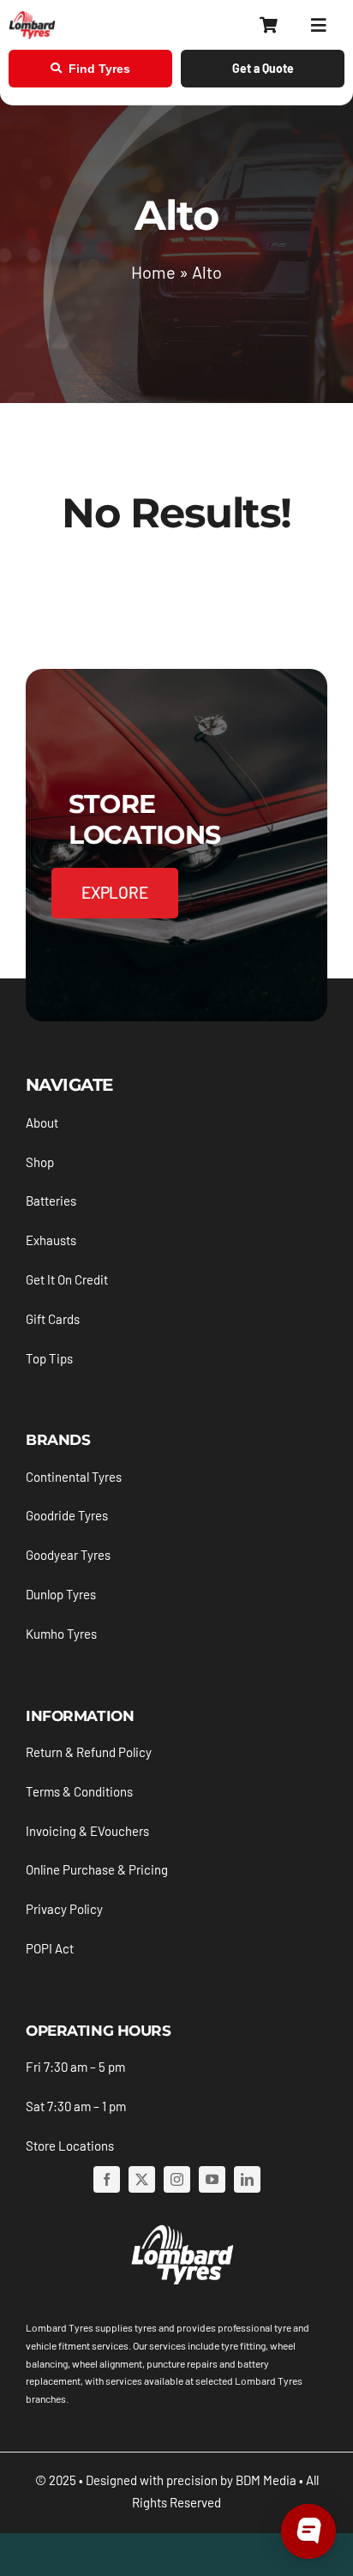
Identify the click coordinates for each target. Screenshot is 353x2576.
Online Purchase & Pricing (97, 1869)
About (42, 1122)
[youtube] (212, 2179)
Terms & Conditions (79, 1791)
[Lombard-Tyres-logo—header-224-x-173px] (32, 18)
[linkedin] (247, 2179)
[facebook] (107, 2179)
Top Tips (49, 1358)
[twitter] (142, 2179)
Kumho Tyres (61, 1634)
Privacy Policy (64, 1909)
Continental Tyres (74, 1477)
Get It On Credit (67, 1279)
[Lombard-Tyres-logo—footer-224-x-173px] (181, 2228)
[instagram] (177, 2179)
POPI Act (50, 1948)
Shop (40, 1162)
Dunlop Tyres (61, 1594)
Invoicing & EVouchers (87, 1831)
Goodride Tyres (67, 1515)
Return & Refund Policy (89, 1752)
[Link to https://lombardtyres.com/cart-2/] (269, 25)
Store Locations (70, 2146)
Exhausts (51, 1240)
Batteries (51, 1201)
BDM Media (266, 2480)
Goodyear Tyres (68, 1555)
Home (153, 272)
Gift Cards (53, 1319)
